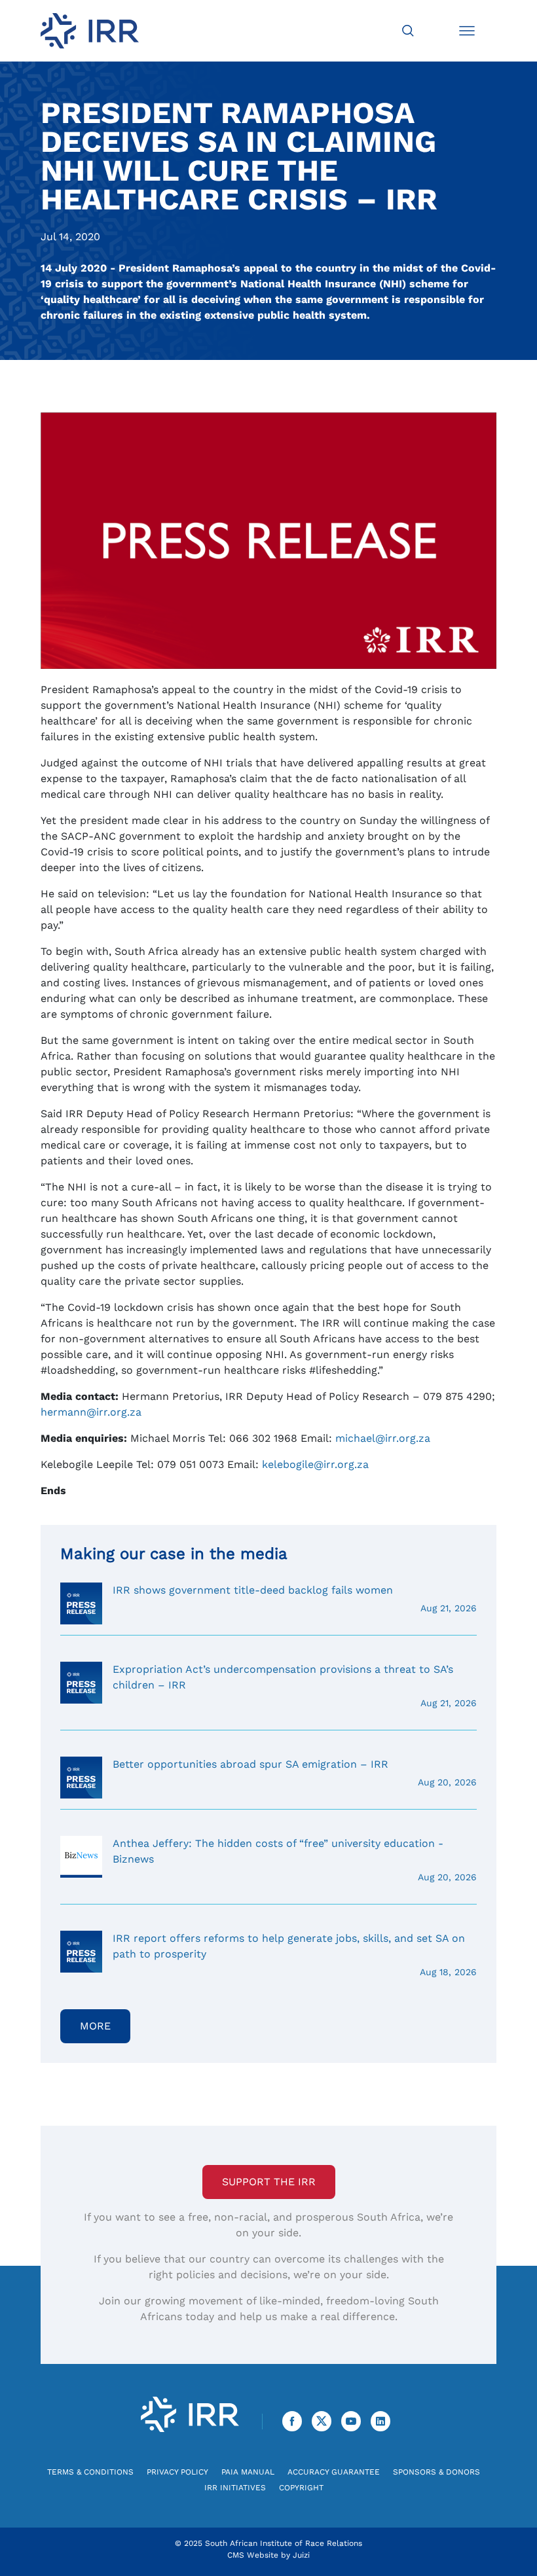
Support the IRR (269, 2182)
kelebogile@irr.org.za (315, 1464)
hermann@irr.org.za (91, 1412)
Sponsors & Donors (436, 2472)
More (95, 2026)
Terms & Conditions (90, 2472)
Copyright (301, 2488)
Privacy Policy (177, 2472)
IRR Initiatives (235, 2488)
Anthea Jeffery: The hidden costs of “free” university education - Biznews (295, 1860)
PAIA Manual (248, 2472)
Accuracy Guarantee (334, 2472)
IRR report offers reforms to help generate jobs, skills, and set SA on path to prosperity (295, 1955)
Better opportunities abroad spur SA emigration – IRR (295, 1773)
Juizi (301, 2555)
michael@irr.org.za (383, 1438)
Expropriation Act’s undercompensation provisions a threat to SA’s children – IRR (295, 1686)
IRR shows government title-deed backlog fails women (295, 1599)
